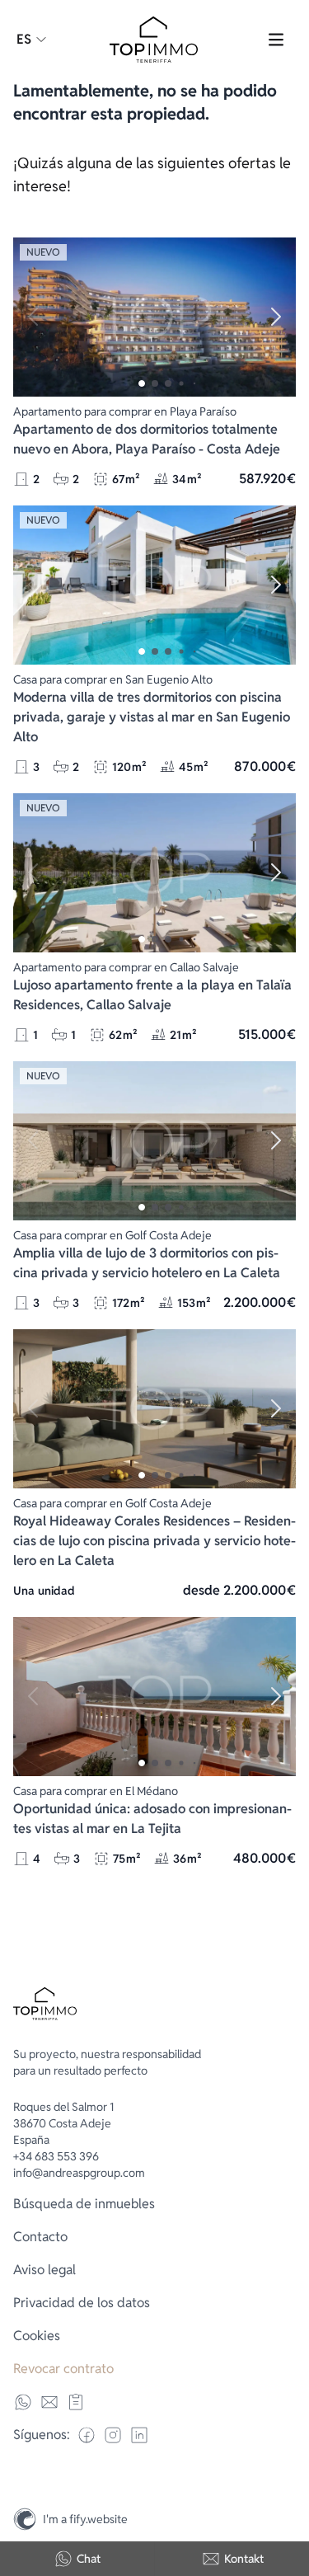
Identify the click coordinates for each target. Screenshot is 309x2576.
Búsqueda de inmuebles (84, 2204)
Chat (89, 2559)
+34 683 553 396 (56, 2156)
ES (24, 39)
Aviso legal (44, 2270)
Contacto (40, 2237)
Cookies (37, 2336)
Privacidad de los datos (82, 2303)
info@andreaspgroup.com (79, 2173)
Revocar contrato (63, 2369)
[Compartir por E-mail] (49, 2402)
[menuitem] (154, 2204)
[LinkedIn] (139, 2435)
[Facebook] (87, 2435)
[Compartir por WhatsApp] (23, 2402)
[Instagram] (289, 2484)
